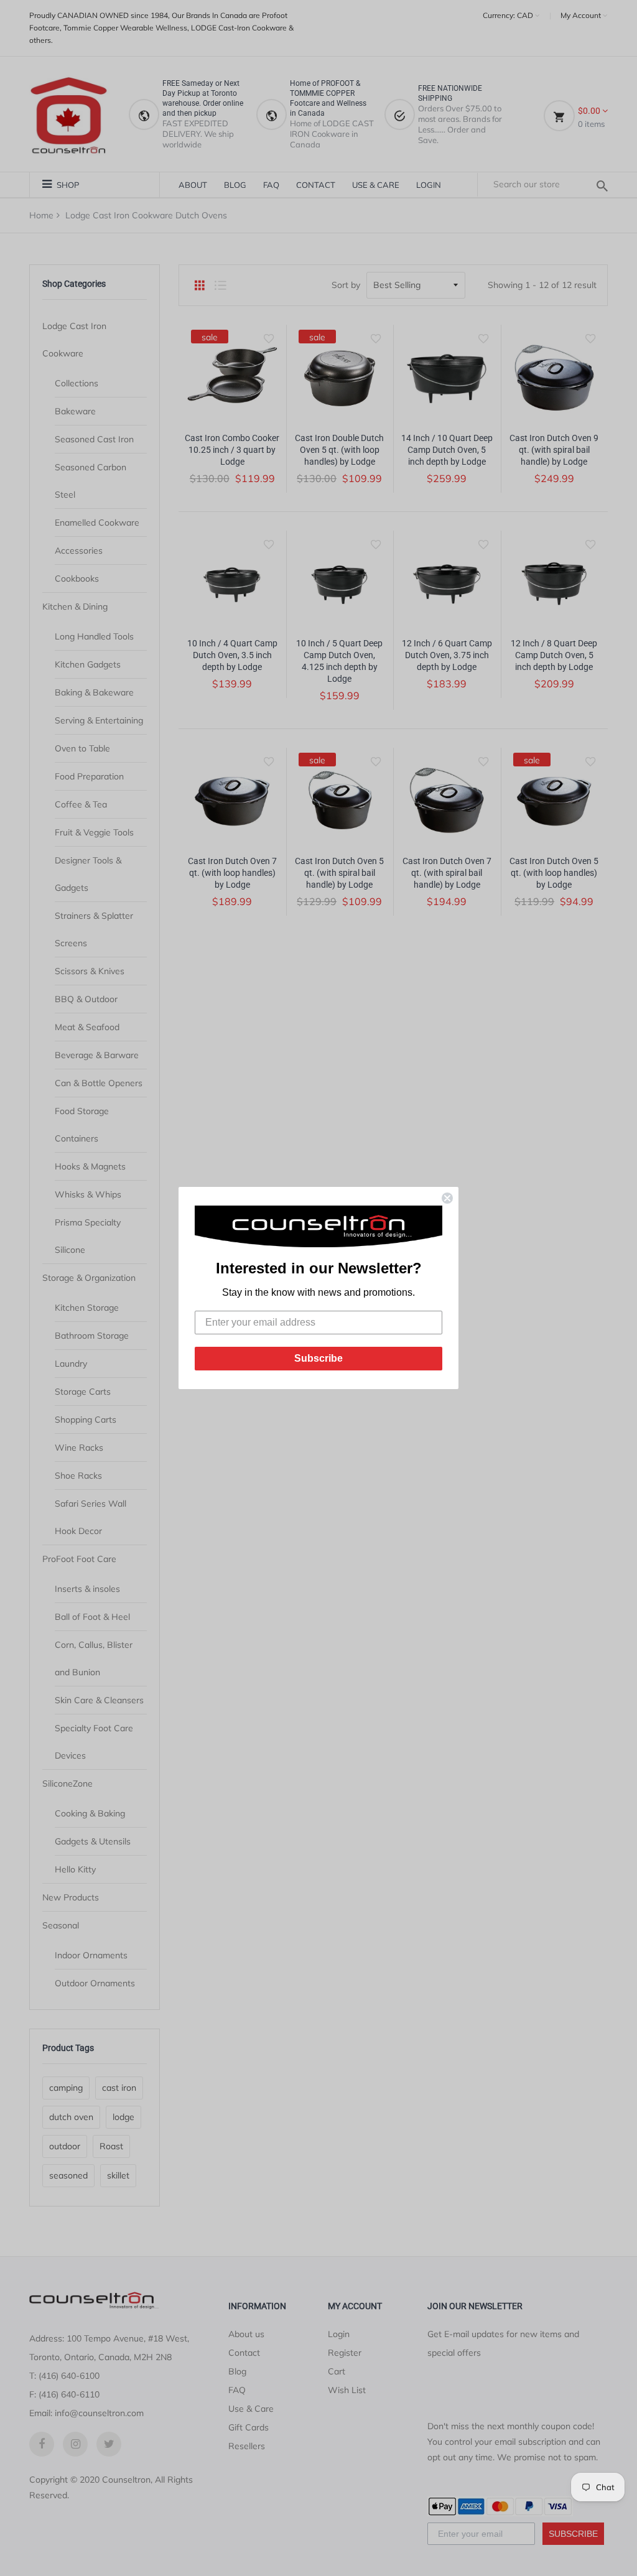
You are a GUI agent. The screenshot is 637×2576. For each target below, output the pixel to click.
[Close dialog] (447, 1198)
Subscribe (318, 1358)
